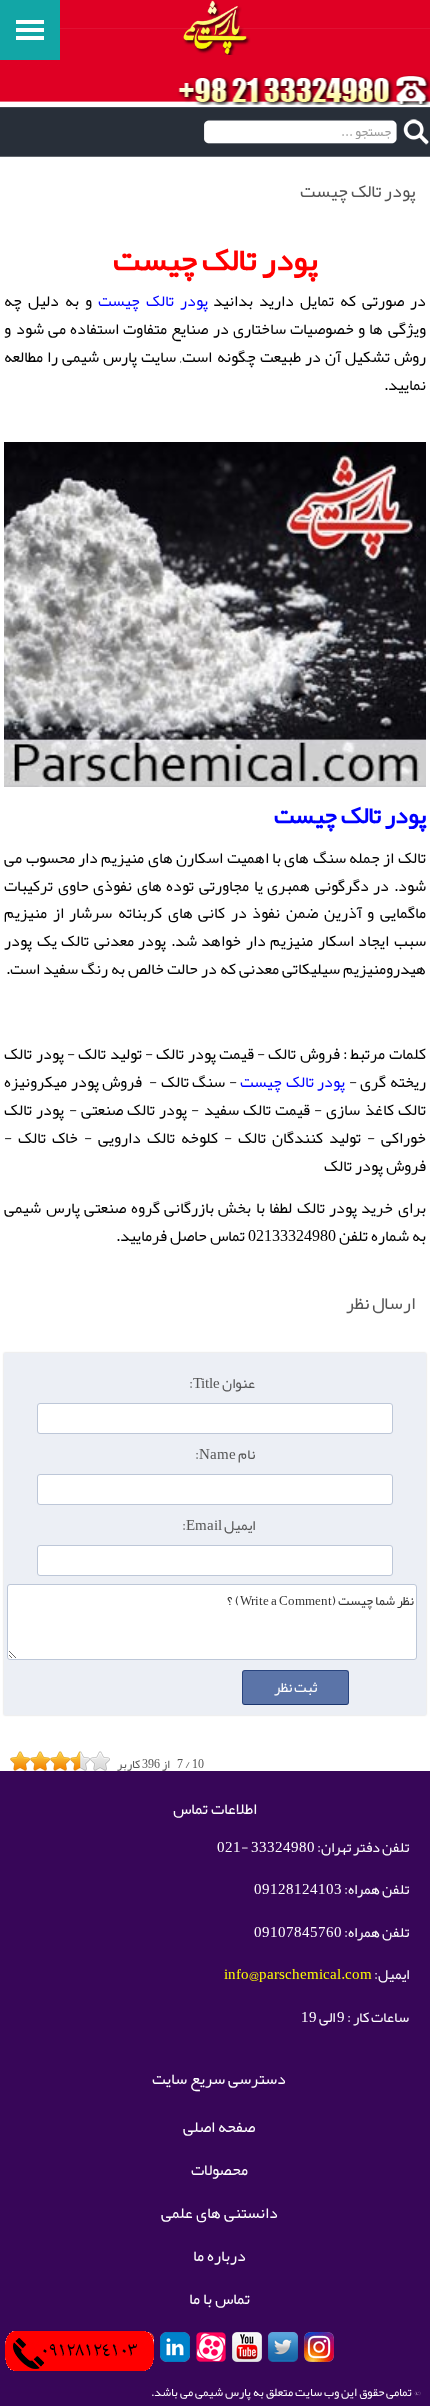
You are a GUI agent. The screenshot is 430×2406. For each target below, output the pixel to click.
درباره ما (219, 2257)
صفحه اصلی (219, 2128)
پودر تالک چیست (153, 301)
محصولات (219, 2171)
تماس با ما (219, 2300)
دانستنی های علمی (219, 2214)
